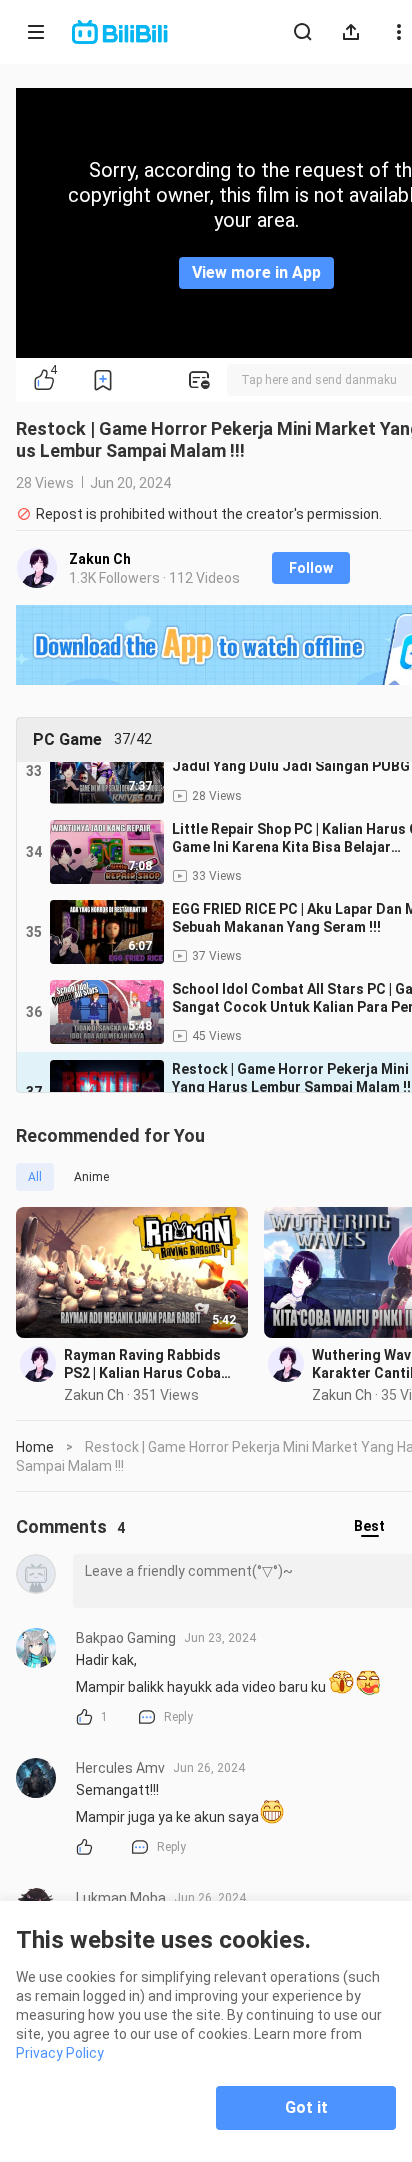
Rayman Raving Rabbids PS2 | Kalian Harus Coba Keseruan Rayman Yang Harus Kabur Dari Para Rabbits (142, 1364)
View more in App (256, 272)
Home (35, 1447)
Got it (306, 2107)
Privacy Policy (60, 2053)
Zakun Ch (100, 559)
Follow (311, 568)
